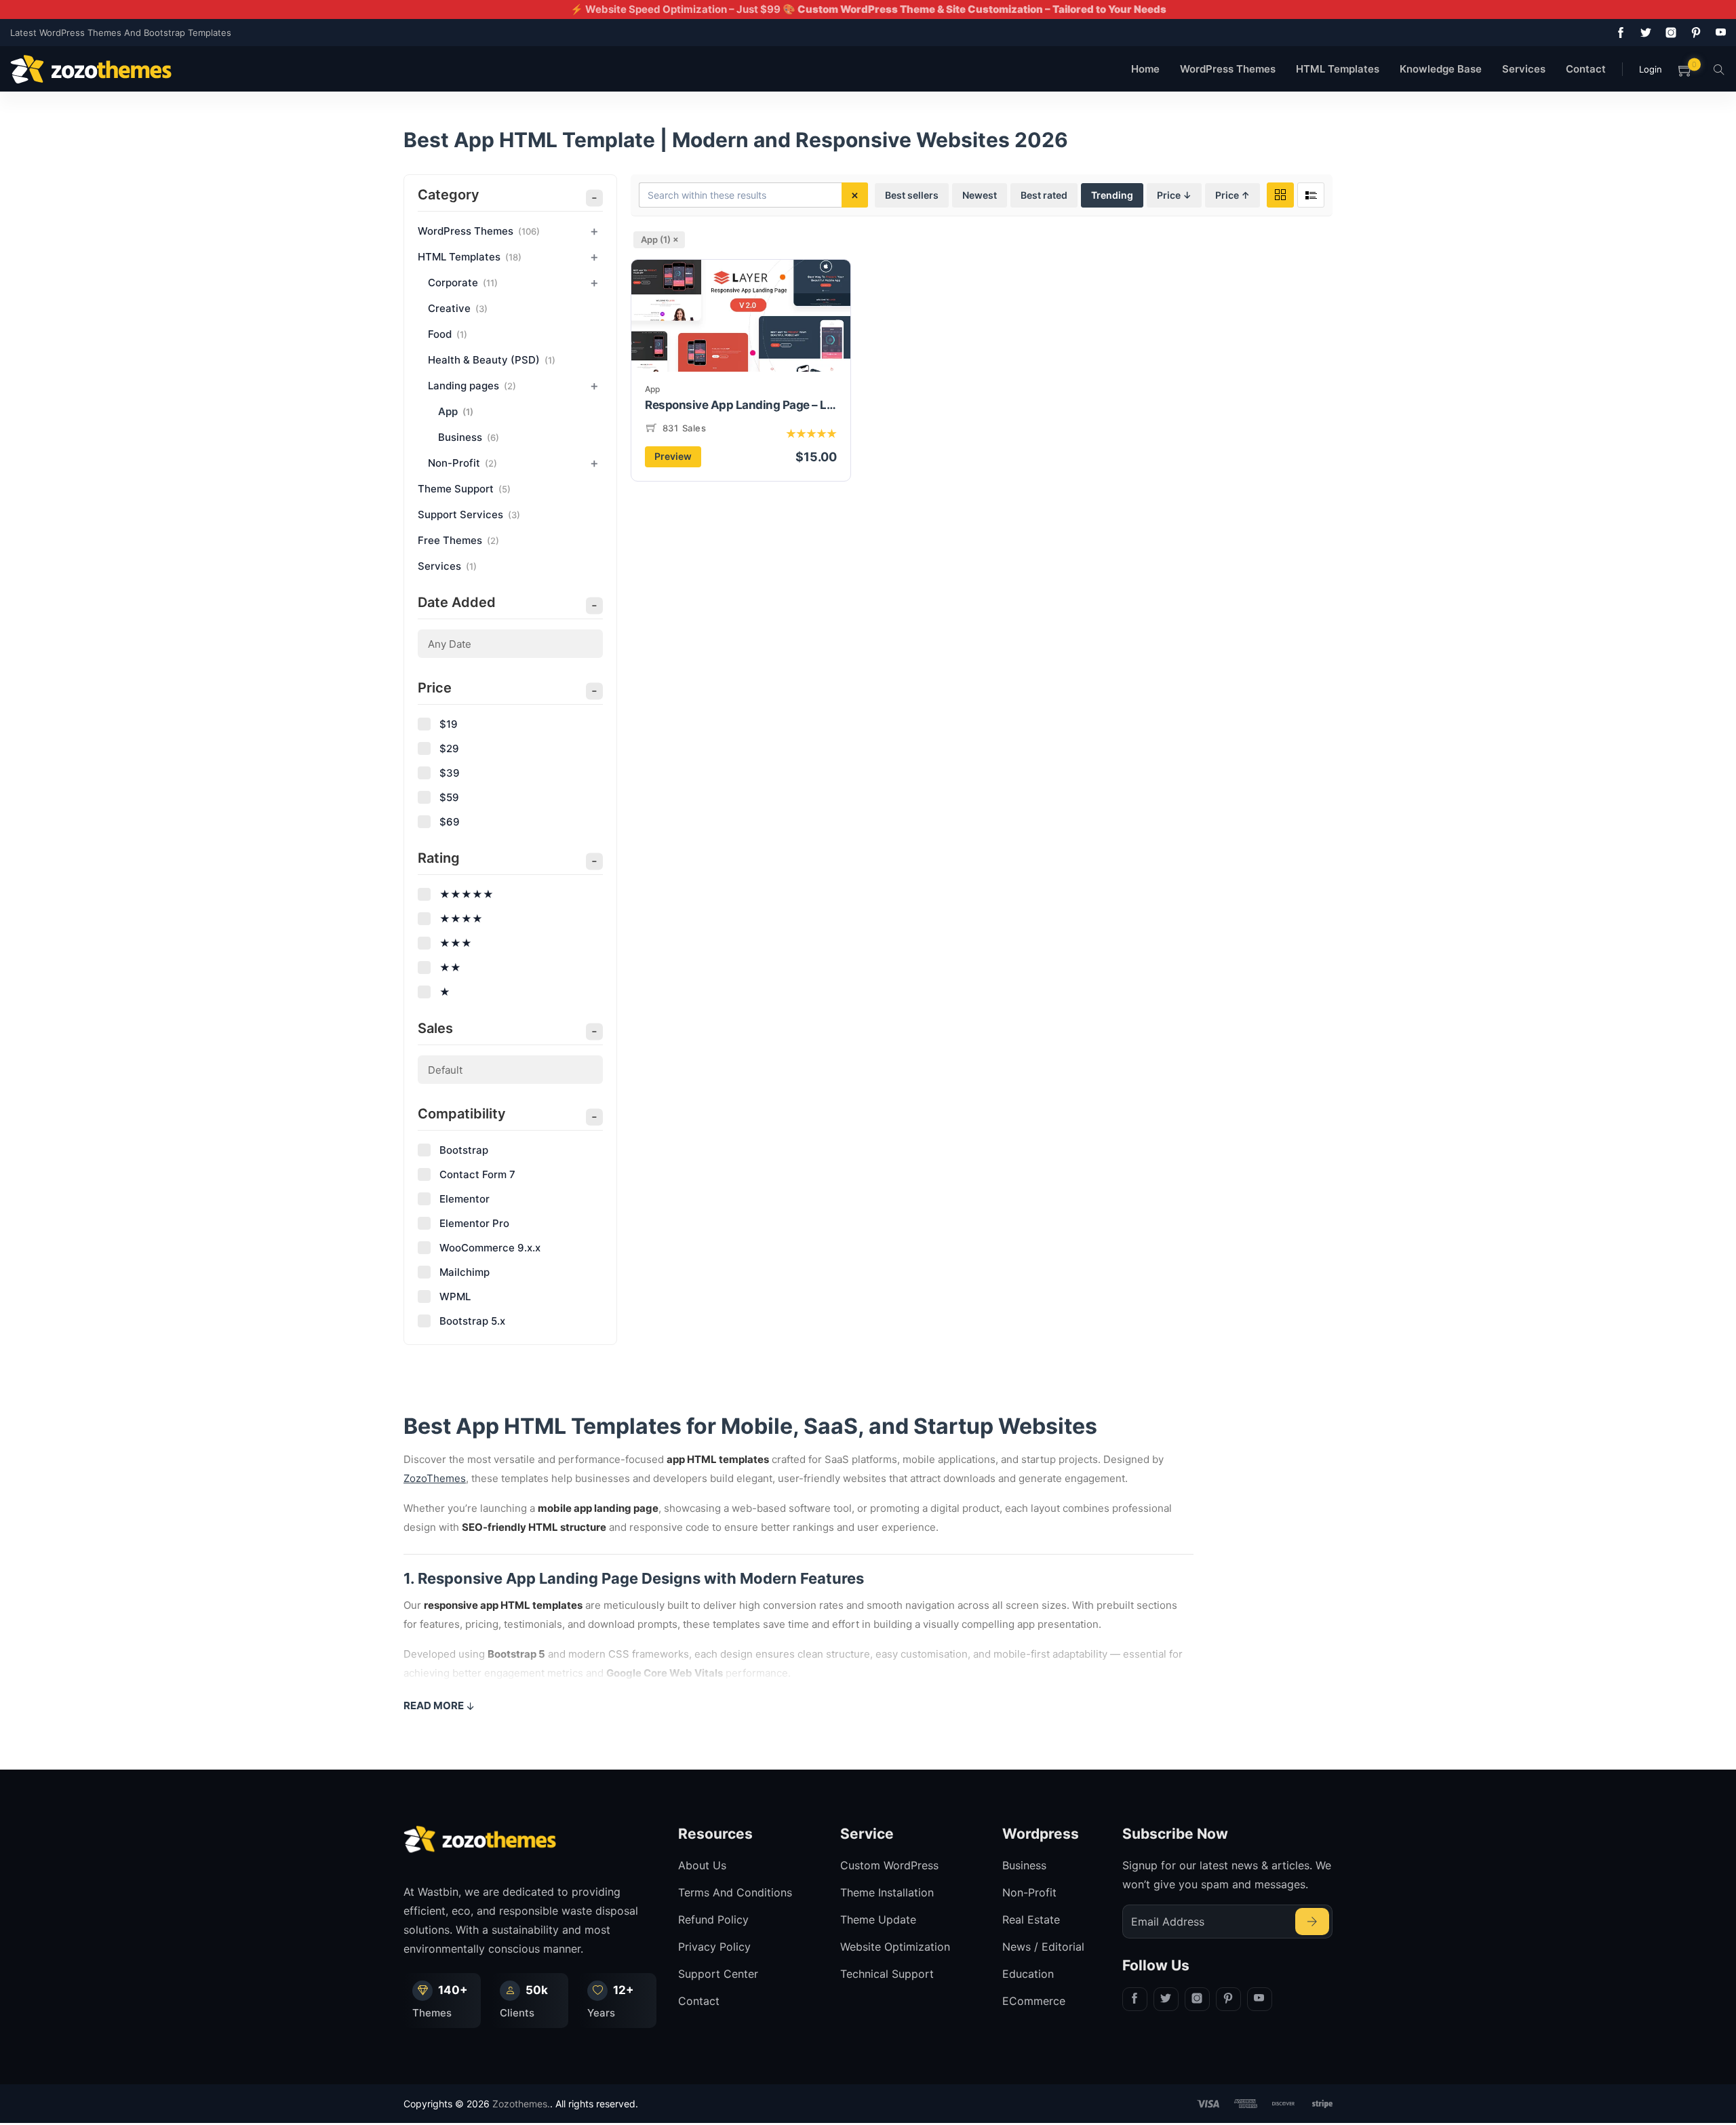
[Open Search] (1719, 69)
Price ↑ (1232, 195)
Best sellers (912, 195)
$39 (450, 773)
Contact (1586, 69)
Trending (1112, 195)
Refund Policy (713, 1919)
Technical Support (887, 1974)
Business (1024, 1865)
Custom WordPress (889, 1865)
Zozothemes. (521, 2104)
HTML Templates (1338, 69)
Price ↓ (1174, 195)
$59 (449, 797)
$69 (450, 822)
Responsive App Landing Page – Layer (741, 405)
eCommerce (1034, 2001)
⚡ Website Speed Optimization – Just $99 (868, 9)
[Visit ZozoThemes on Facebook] (1618, 33)
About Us (702, 1865)
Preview (673, 456)
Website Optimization (895, 1947)
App (652, 389)
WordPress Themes (1228, 69)
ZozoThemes (435, 1478)
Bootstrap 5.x (472, 1321)
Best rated (1044, 195)
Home (1145, 69)
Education (1028, 1974)
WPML (455, 1297)
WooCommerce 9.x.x (490, 1248)
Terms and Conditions (735, 1892)
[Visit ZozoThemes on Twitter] (1643, 33)
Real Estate (1031, 1919)
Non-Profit (1029, 1892)
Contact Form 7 (477, 1174)
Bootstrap (464, 1150)
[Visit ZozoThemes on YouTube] (1718, 33)
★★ (450, 968)
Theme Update (878, 1919)
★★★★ (461, 919)
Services (1524, 69)
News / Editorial (1043, 1947)
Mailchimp (465, 1272)
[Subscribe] (1312, 1922)
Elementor (465, 1199)
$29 (449, 748)
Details (741, 339)
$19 (449, 724)
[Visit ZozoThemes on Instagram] (1668, 33)
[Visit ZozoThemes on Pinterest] (1693, 33)
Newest (980, 195)
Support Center (718, 1974)
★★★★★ (467, 894)
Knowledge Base (1441, 69)
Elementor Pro (474, 1223)
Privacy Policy (714, 1947)
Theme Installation (887, 1892)
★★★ (456, 943)
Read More (434, 1705)
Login (1651, 69)
